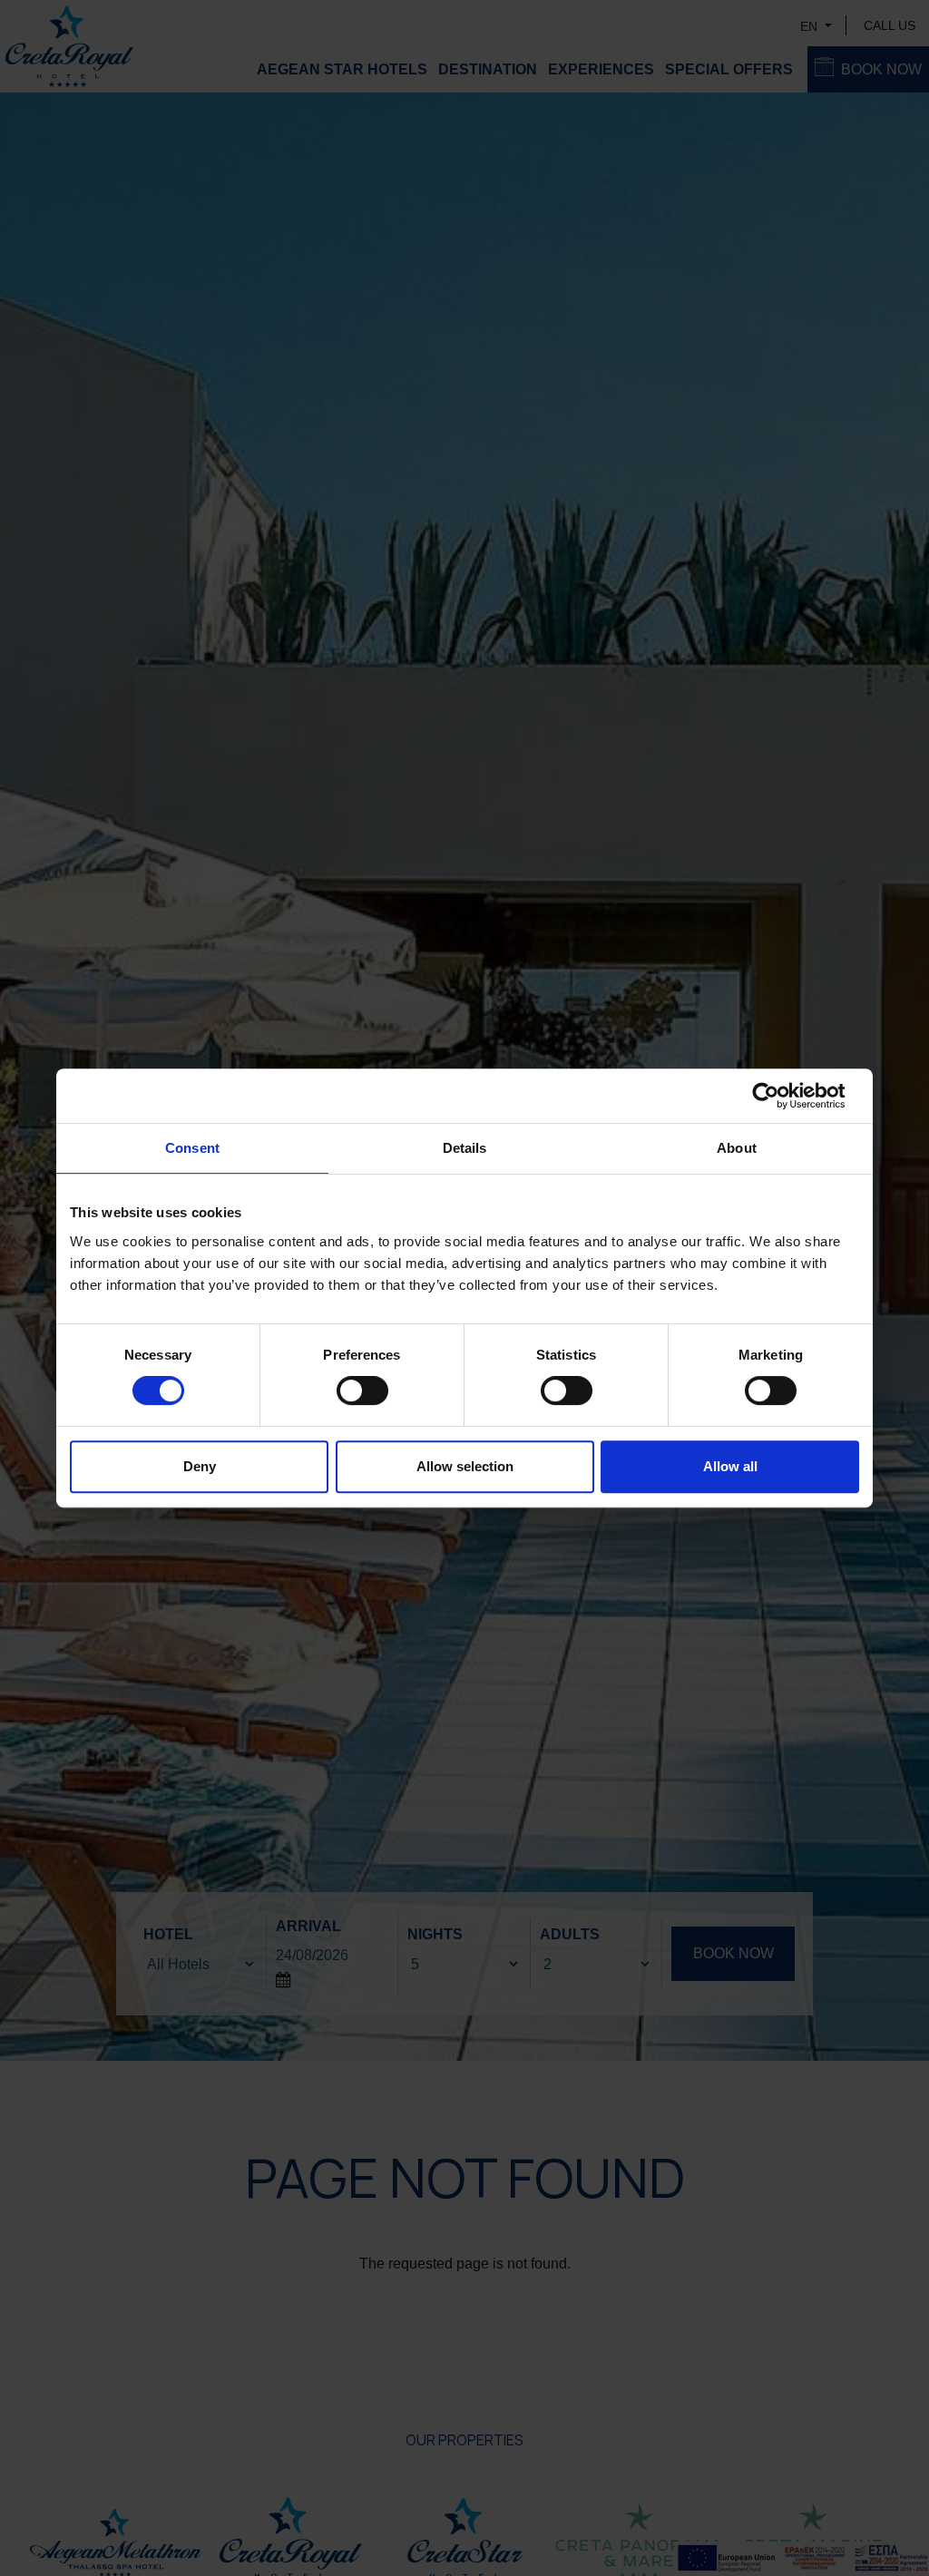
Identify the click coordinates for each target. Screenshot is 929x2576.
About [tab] (737, 1148)
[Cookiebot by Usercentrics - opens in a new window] (780, 1096)
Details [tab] (465, 1148)
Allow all (730, 1466)
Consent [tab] (192, 1148)
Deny (200, 1466)
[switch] (362, 1390)
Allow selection (465, 1466)
